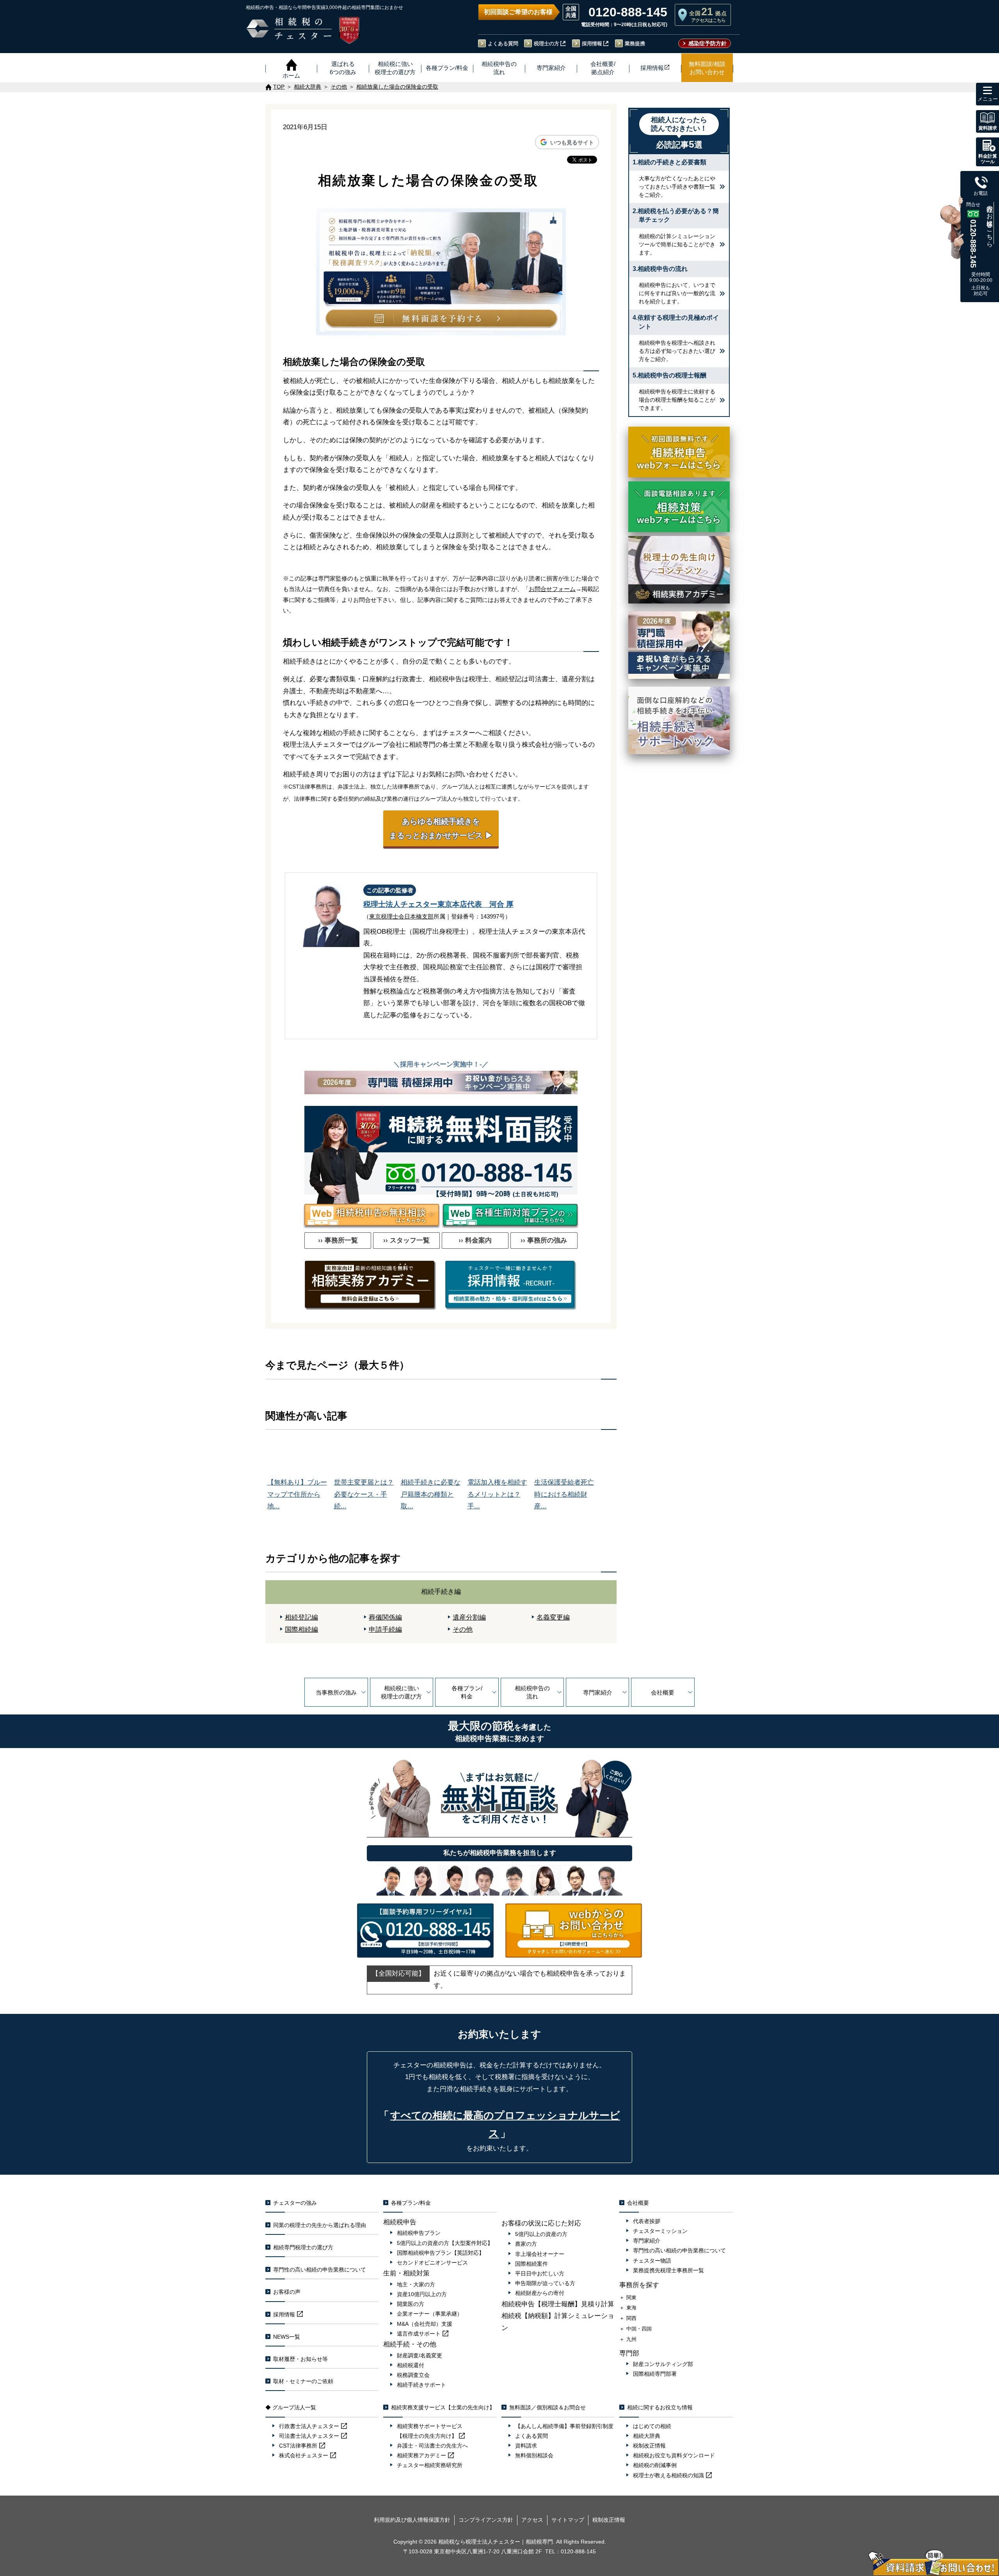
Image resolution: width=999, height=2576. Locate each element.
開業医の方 (411, 2304)
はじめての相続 (652, 2426)
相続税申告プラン (419, 2233)
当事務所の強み (336, 1692)
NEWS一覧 (287, 2337)
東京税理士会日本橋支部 (401, 916)
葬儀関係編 (385, 1617)
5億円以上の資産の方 (541, 2234)
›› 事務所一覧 (338, 1240)
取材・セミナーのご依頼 (303, 2381)
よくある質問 (503, 44)
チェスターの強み (295, 2203)
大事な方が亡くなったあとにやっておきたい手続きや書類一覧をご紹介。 (677, 187)
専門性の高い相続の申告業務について (320, 2270)
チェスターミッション (660, 2231)
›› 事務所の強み (544, 1240)
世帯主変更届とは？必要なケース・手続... (364, 1494)
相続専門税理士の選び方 (303, 2247)
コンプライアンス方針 (486, 2520)
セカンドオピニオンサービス (432, 2263)
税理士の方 (547, 44)
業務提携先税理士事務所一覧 (668, 2270)
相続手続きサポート (421, 2385)
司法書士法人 (309, 2436)
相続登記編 (301, 1617)
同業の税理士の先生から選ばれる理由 (320, 2225)
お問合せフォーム (552, 589)
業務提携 (635, 44)
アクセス (532, 2520)
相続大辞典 (647, 2436)
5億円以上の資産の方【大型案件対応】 (445, 2243)
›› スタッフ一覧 (406, 1240)
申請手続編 (385, 1630)
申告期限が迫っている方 (545, 2283)
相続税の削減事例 (655, 2465)
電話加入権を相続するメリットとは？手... (497, 1494)
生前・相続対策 (406, 2273)
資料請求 (526, 2446)
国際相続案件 (531, 2264)
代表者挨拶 (647, 2221)
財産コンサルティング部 (663, 2364)
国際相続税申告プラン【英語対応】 (441, 2253)
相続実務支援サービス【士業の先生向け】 (443, 2407)
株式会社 (304, 2455)
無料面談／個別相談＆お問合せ (547, 2407)
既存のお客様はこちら (990, 223)
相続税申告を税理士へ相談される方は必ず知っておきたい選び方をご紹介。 (677, 351)
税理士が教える (668, 2475)
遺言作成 (419, 2334)
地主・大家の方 (416, 2284)
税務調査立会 (413, 2375)
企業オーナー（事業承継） (430, 2314)
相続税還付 (411, 2365)
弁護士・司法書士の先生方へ (432, 2446)
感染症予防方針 (707, 43)
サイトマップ (568, 2520)
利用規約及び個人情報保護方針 (412, 2520)
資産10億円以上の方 (422, 2294)
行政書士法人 (309, 2426)
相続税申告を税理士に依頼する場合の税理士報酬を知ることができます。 (677, 400)
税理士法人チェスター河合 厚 (438, 904)
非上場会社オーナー (540, 2254)
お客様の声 (287, 2292)
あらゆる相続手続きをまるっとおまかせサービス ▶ (441, 828)
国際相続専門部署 (655, 2374)
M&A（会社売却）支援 (425, 2324)
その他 (463, 1630)
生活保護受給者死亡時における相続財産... (564, 1494)
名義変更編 (553, 1617)
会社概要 (663, 1692)
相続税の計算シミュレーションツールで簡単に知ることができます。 (677, 244)
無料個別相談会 (534, 2455)
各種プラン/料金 (467, 1692)
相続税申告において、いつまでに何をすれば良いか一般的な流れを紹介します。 (677, 293)
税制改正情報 (649, 2446)
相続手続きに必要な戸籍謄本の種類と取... (431, 1494)
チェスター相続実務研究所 (430, 2465)
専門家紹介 (598, 1692)
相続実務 (421, 2455)
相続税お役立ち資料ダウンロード (674, 2455)
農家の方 (526, 2244)
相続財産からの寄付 (540, 2293)
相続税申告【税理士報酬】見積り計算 (558, 2304)
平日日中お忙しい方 (540, 2273)
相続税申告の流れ (532, 1692)
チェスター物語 (652, 2261)
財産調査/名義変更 (420, 2355)
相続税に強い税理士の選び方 (401, 1692)
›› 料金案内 (475, 1240)
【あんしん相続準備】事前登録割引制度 (564, 2426)
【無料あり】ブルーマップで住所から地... (297, 1494)
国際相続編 (301, 1630)
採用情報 (592, 44)
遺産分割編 (469, 1617)
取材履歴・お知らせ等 (300, 2359)
